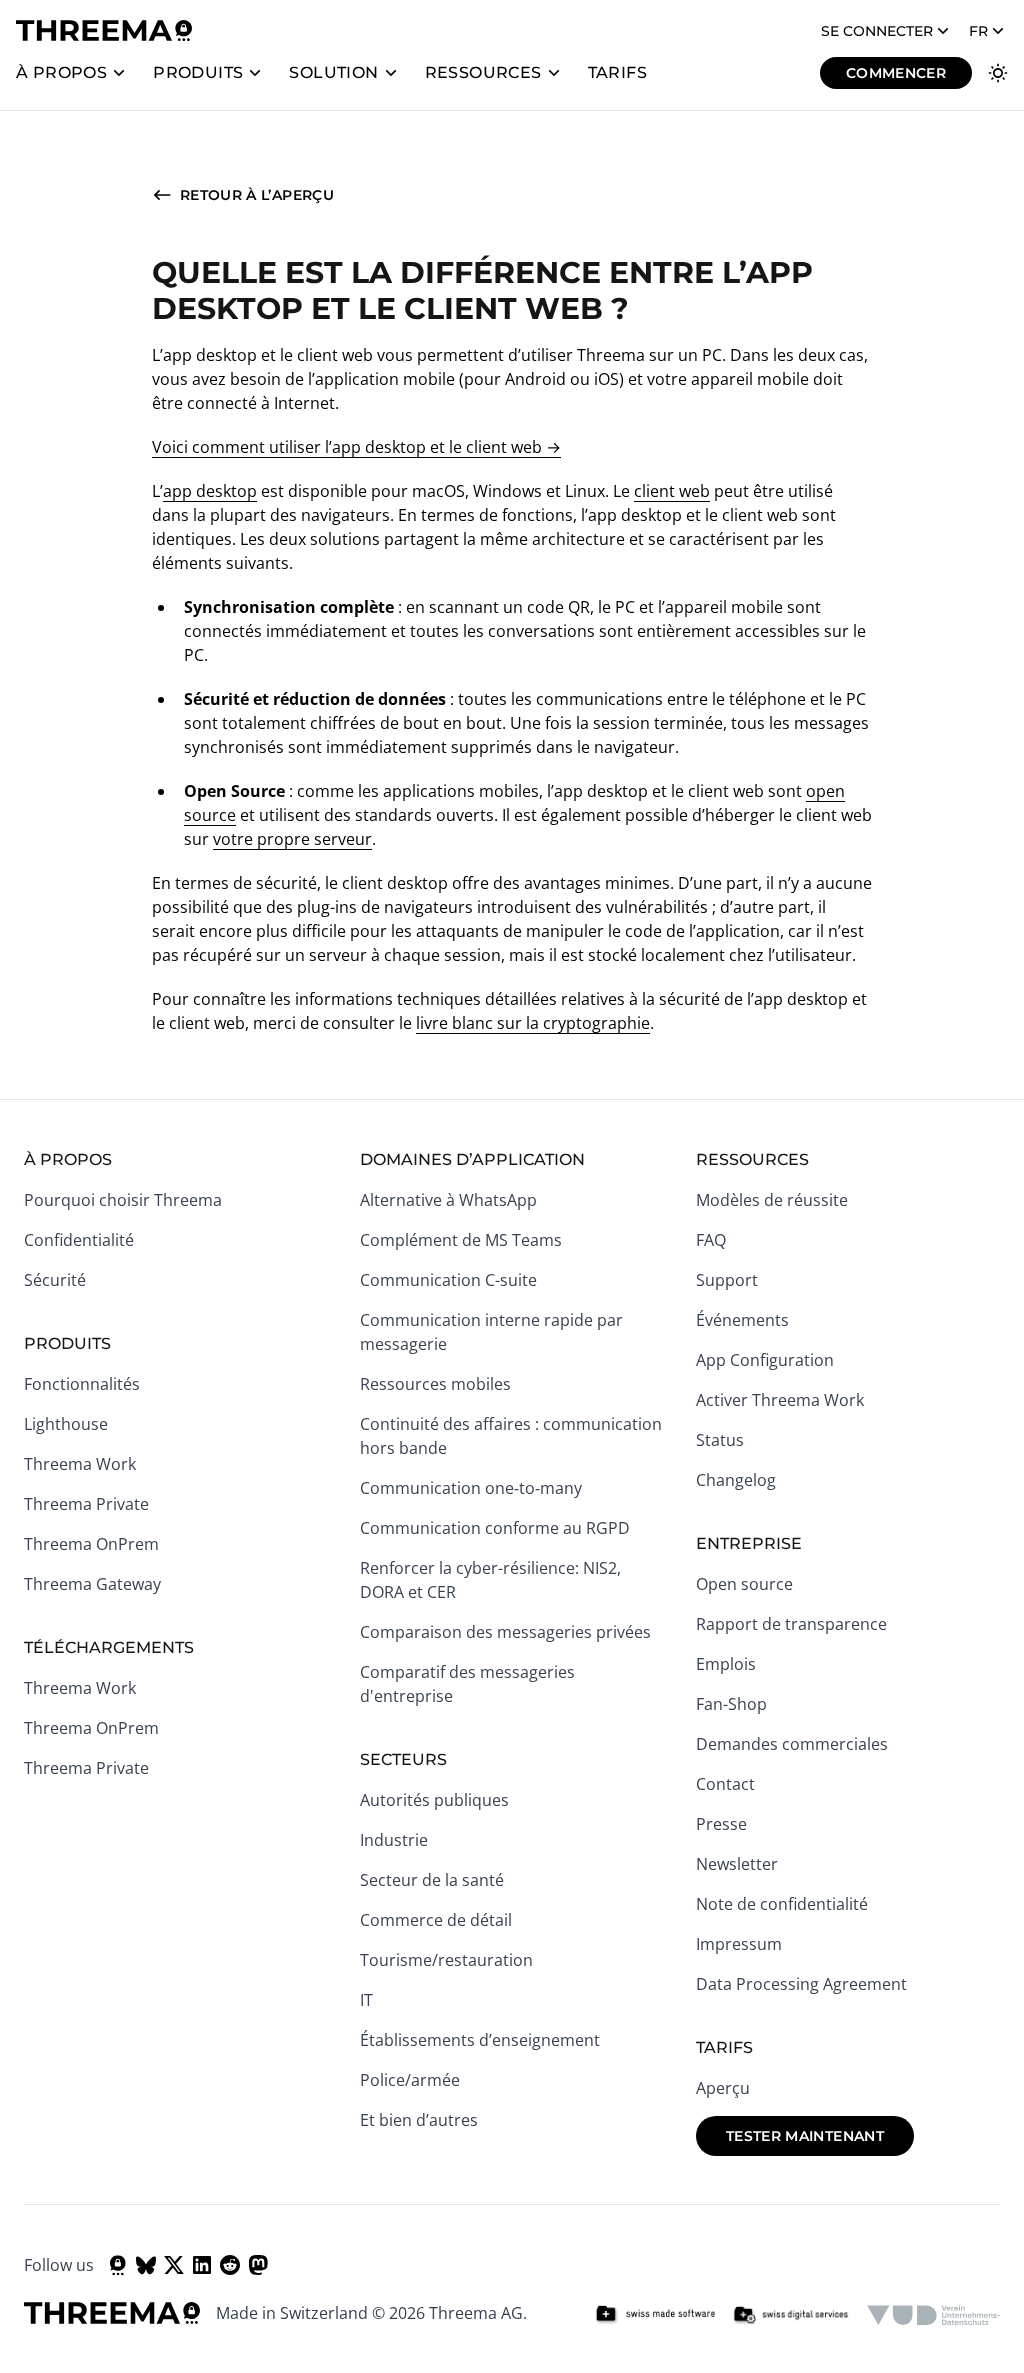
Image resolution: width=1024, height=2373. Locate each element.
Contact (725, 1784)
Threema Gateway (92, 1584)
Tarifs (617, 72)
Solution (333, 72)
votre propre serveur (292, 839)
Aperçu (723, 2088)
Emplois (726, 1664)
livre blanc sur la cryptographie (533, 1023)
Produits (198, 72)
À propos (61, 72)
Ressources (483, 72)
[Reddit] (230, 2265)
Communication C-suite (448, 1280)
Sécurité (55, 1280)
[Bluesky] (146, 2265)
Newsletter (737, 1864)
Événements (742, 1320)
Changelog (736, 1480)
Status (720, 1440)
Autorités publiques (434, 1800)
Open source (744, 1584)
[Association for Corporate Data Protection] (933, 2315)
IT (366, 2000)
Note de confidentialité (782, 1904)
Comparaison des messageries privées (505, 1632)
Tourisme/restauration (446, 1960)
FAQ (711, 1240)
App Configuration (765, 1360)
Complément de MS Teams (461, 1240)
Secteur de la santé (432, 1880)
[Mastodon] (258, 2265)
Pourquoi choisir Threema (123, 1200)
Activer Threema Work (780, 1400)
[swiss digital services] (791, 2315)
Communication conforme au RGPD (495, 1528)
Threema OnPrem (91, 1544)
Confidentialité (79, 1240)
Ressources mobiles (435, 1384)
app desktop (210, 491)
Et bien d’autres (419, 2120)
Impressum (739, 1944)
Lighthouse (66, 1424)
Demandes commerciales (792, 1744)
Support (727, 1280)
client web (672, 491)
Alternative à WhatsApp (448, 1200)
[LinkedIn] (202, 2265)
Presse (721, 1824)
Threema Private (86, 1504)
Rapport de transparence (791, 1624)
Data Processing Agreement (801, 1984)
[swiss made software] (655, 2315)
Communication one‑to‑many (471, 1488)
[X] (174, 2265)
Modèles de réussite (772, 1200)
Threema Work (80, 1464)
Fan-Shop (731, 1704)
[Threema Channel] (118, 2265)
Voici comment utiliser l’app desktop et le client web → (356, 447)
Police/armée (410, 2080)
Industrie (394, 1840)
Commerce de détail (436, 1920)
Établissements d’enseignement (480, 2040)
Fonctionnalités (82, 1384)
